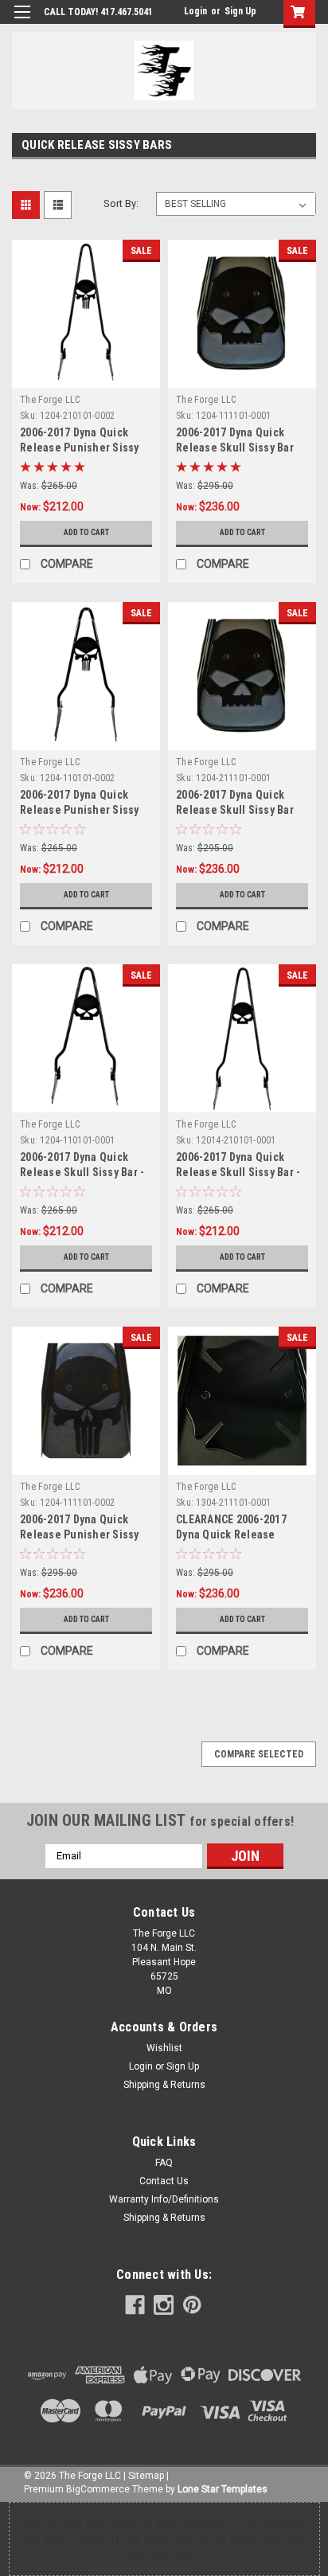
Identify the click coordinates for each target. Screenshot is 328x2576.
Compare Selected (259, 1754)
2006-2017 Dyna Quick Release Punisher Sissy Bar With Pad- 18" (80, 1534)
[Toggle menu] (22, 22)
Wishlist (164, 2048)
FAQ (164, 2163)
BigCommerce (98, 2489)
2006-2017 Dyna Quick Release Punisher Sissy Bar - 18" (80, 810)
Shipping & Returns (164, 2085)
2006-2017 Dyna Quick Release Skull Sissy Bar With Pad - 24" (235, 810)
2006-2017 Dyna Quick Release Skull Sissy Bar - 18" (82, 1172)
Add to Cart (86, 532)
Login (195, 11)
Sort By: (121, 203)
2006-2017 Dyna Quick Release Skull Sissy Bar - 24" (238, 1172)
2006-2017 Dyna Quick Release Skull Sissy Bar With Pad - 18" (235, 448)
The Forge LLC (50, 400)
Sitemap (146, 2476)
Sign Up (240, 11)
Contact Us (164, 2181)
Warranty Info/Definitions (164, 2199)
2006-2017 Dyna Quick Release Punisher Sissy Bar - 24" (80, 448)
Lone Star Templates (223, 2489)
